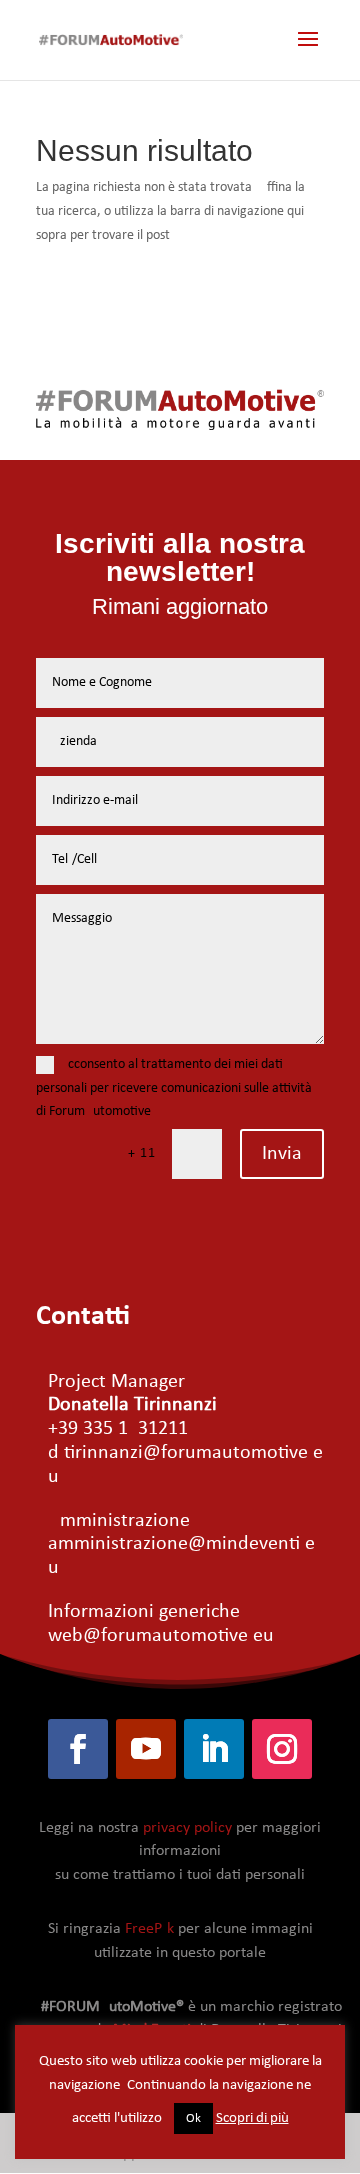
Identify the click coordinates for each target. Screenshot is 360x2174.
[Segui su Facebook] (78, 1749)
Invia (282, 1154)
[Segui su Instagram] (282, 1749)
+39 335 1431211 (118, 1429)
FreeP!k (149, 1929)
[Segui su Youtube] (146, 1749)
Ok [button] (193, 2118)
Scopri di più (252, 2118)
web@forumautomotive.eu (161, 1636)
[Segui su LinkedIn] (214, 1749)
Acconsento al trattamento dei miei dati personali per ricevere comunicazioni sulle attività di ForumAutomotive (174, 1088)
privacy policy (187, 1828)
